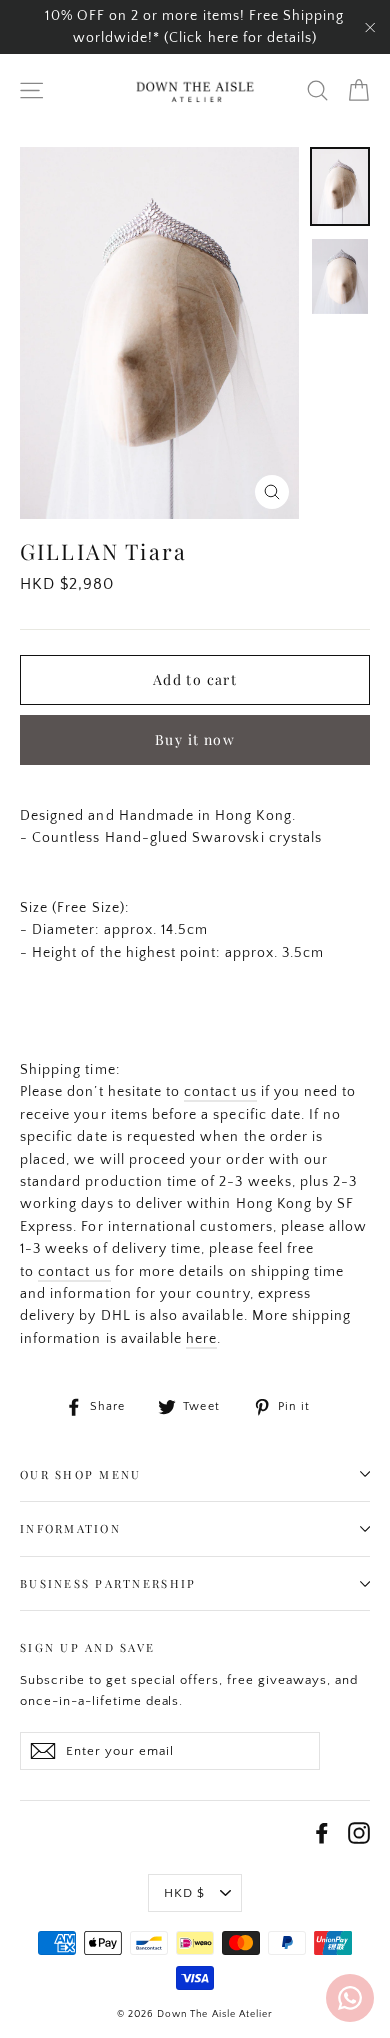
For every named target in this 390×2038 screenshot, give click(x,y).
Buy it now (195, 739)
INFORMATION (70, 1528)
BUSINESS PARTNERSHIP (108, 1583)
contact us (220, 1092)
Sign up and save (87, 1647)
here (201, 1339)
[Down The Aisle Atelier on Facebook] (322, 1832)
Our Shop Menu (80, 1474)
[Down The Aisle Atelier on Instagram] (359, 1832)
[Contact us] (350, 1998)
